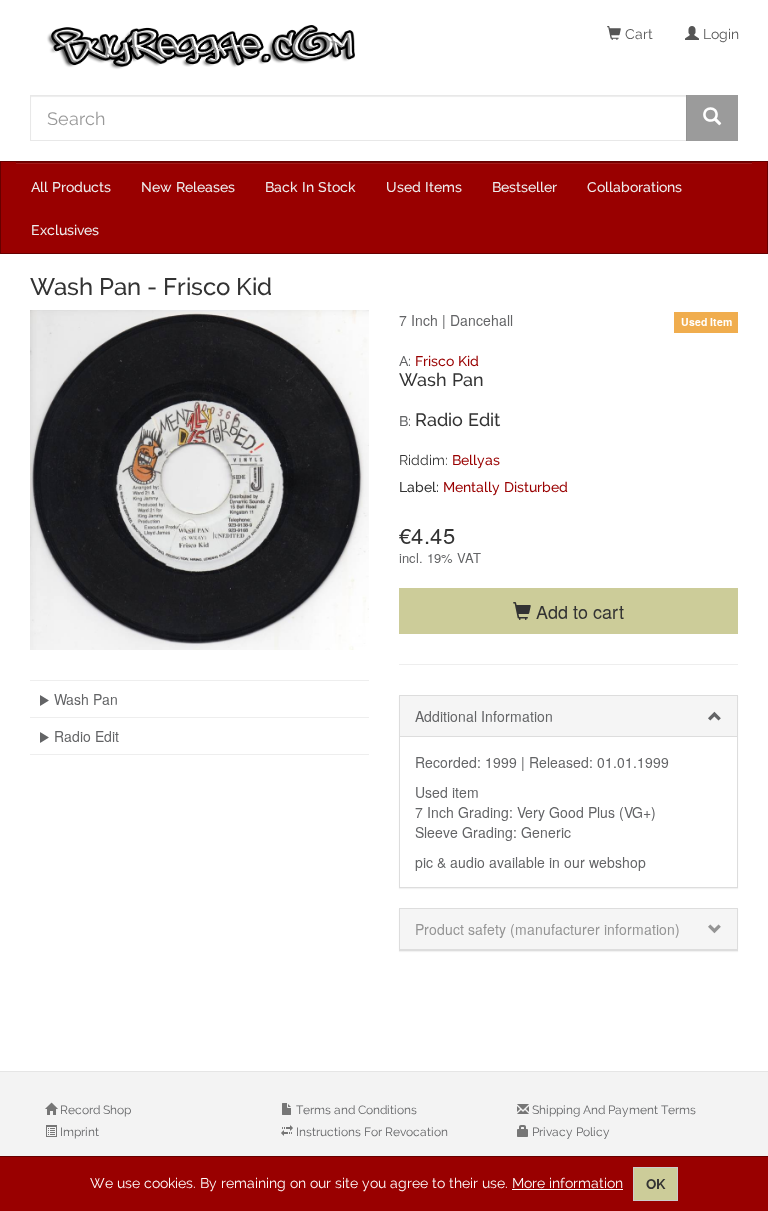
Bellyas (476, 460)
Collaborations (634, 187)
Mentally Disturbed (505, 487)
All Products (71, 187)
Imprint (78, 1132)
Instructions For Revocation (370, 1132)
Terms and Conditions (355, 1110)
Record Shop (94, 1110)
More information (567, 1183)
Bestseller (524, 187)
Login (719, 34)
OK (655, 1184)
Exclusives (65, 230)
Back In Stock (310, 187)
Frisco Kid (447, 361)
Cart (637, 34)
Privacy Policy (569, 1132)
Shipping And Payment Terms (612, 1110)
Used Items (424, 187)
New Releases (188, 187)
